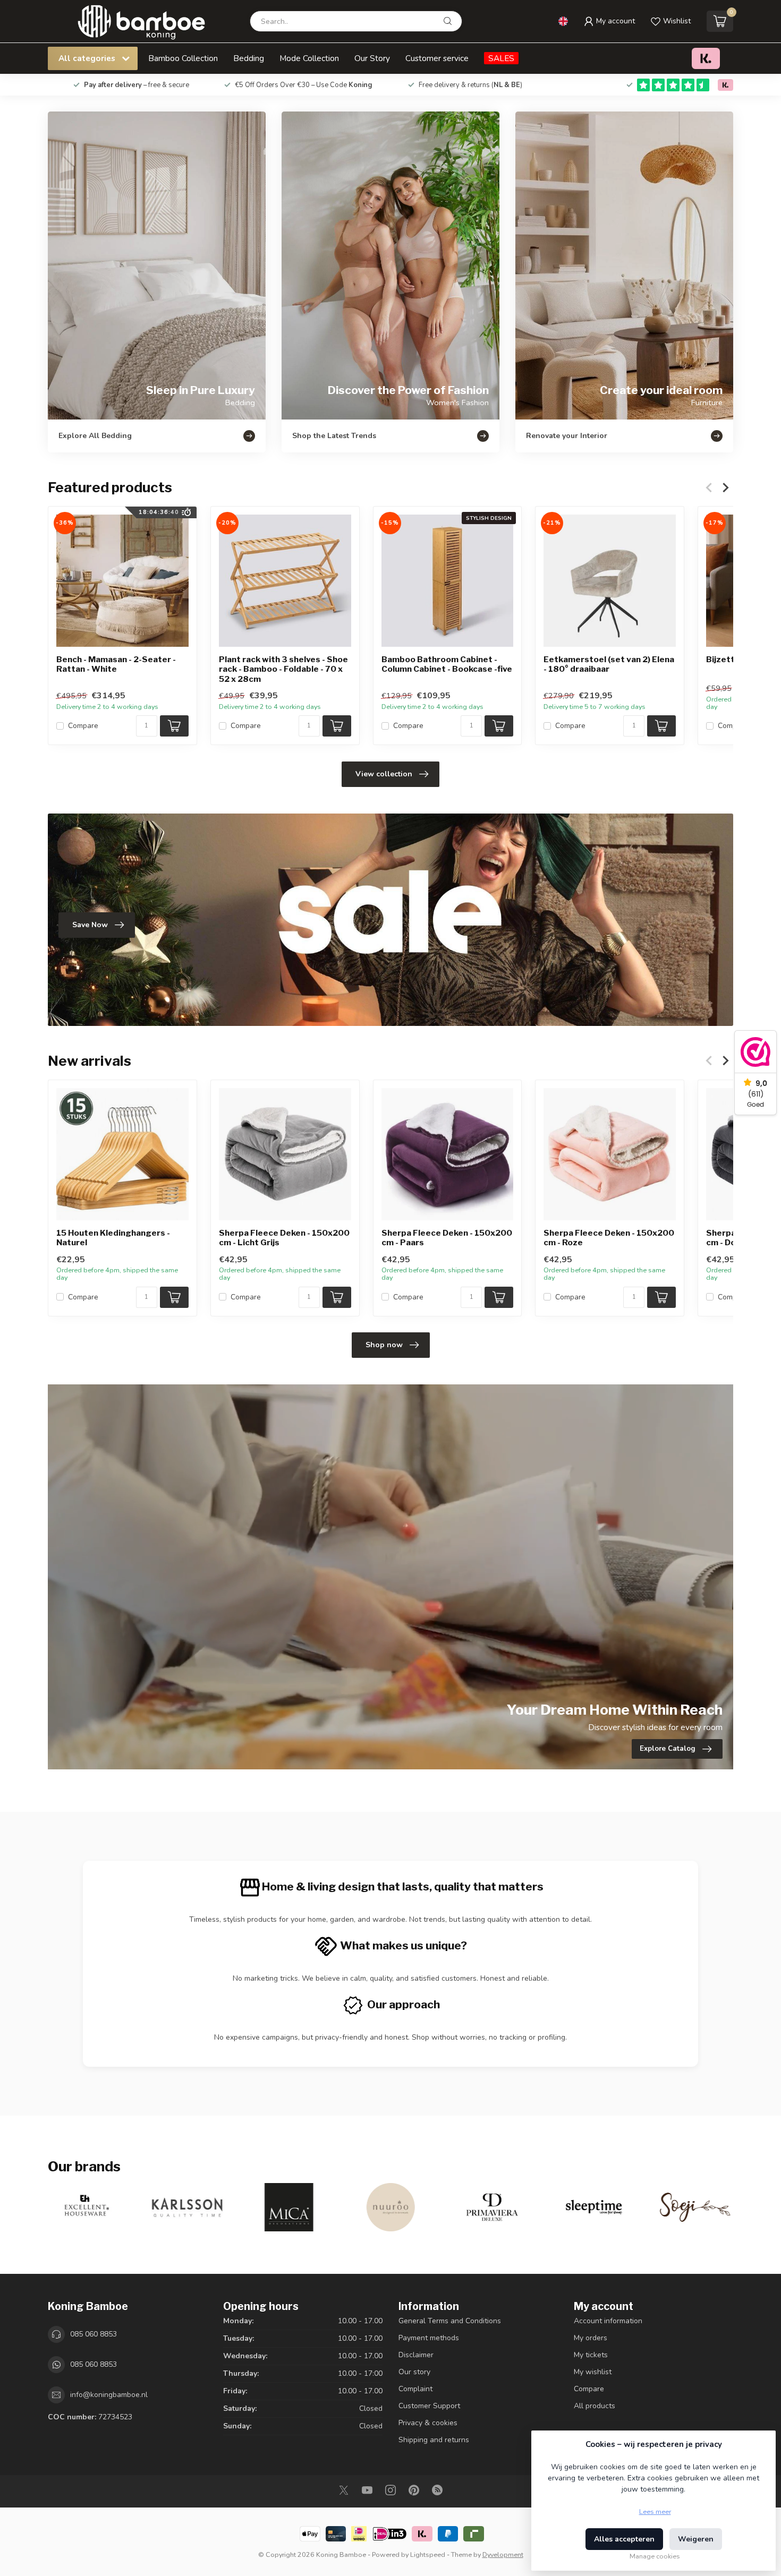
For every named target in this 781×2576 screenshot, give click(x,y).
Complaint (415, 2389)
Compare (83, 726)
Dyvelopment (503, 2554)
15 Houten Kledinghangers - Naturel (113, 1238)
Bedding (249, 58)
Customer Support (429, 2406)
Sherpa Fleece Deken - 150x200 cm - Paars (447, 1238)
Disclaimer (416, 2355)
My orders (591, 2338)
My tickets (591, 2355)
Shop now (384, 1345)
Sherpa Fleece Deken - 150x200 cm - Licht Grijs (284, 1238)
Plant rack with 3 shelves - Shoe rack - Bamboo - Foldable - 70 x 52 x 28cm (283, 669)
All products (595, 2406)
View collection (384, 774)
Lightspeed (428, 2554)
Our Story (372, 58)
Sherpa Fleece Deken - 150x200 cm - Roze (609, 1238)
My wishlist (593, 2372)
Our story (414, 2372)
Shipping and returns (434, 2440)
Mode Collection (309, 58)
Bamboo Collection (183, 58)
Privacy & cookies (428, 2423)
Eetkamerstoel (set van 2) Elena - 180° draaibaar (609, 664)
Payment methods (429, 2338)
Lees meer (655, 2511)
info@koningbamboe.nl (109, 2395)
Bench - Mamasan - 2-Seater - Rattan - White (116, 664)
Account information (608, 2321)
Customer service (437, 58)
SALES (501, 58)
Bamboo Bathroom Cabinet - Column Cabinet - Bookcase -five (447, 664)
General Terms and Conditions (450, 2321)
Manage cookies (655, 2556)
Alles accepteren (624, 2539)
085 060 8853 (94, 2334)
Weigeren (696, 2539)
